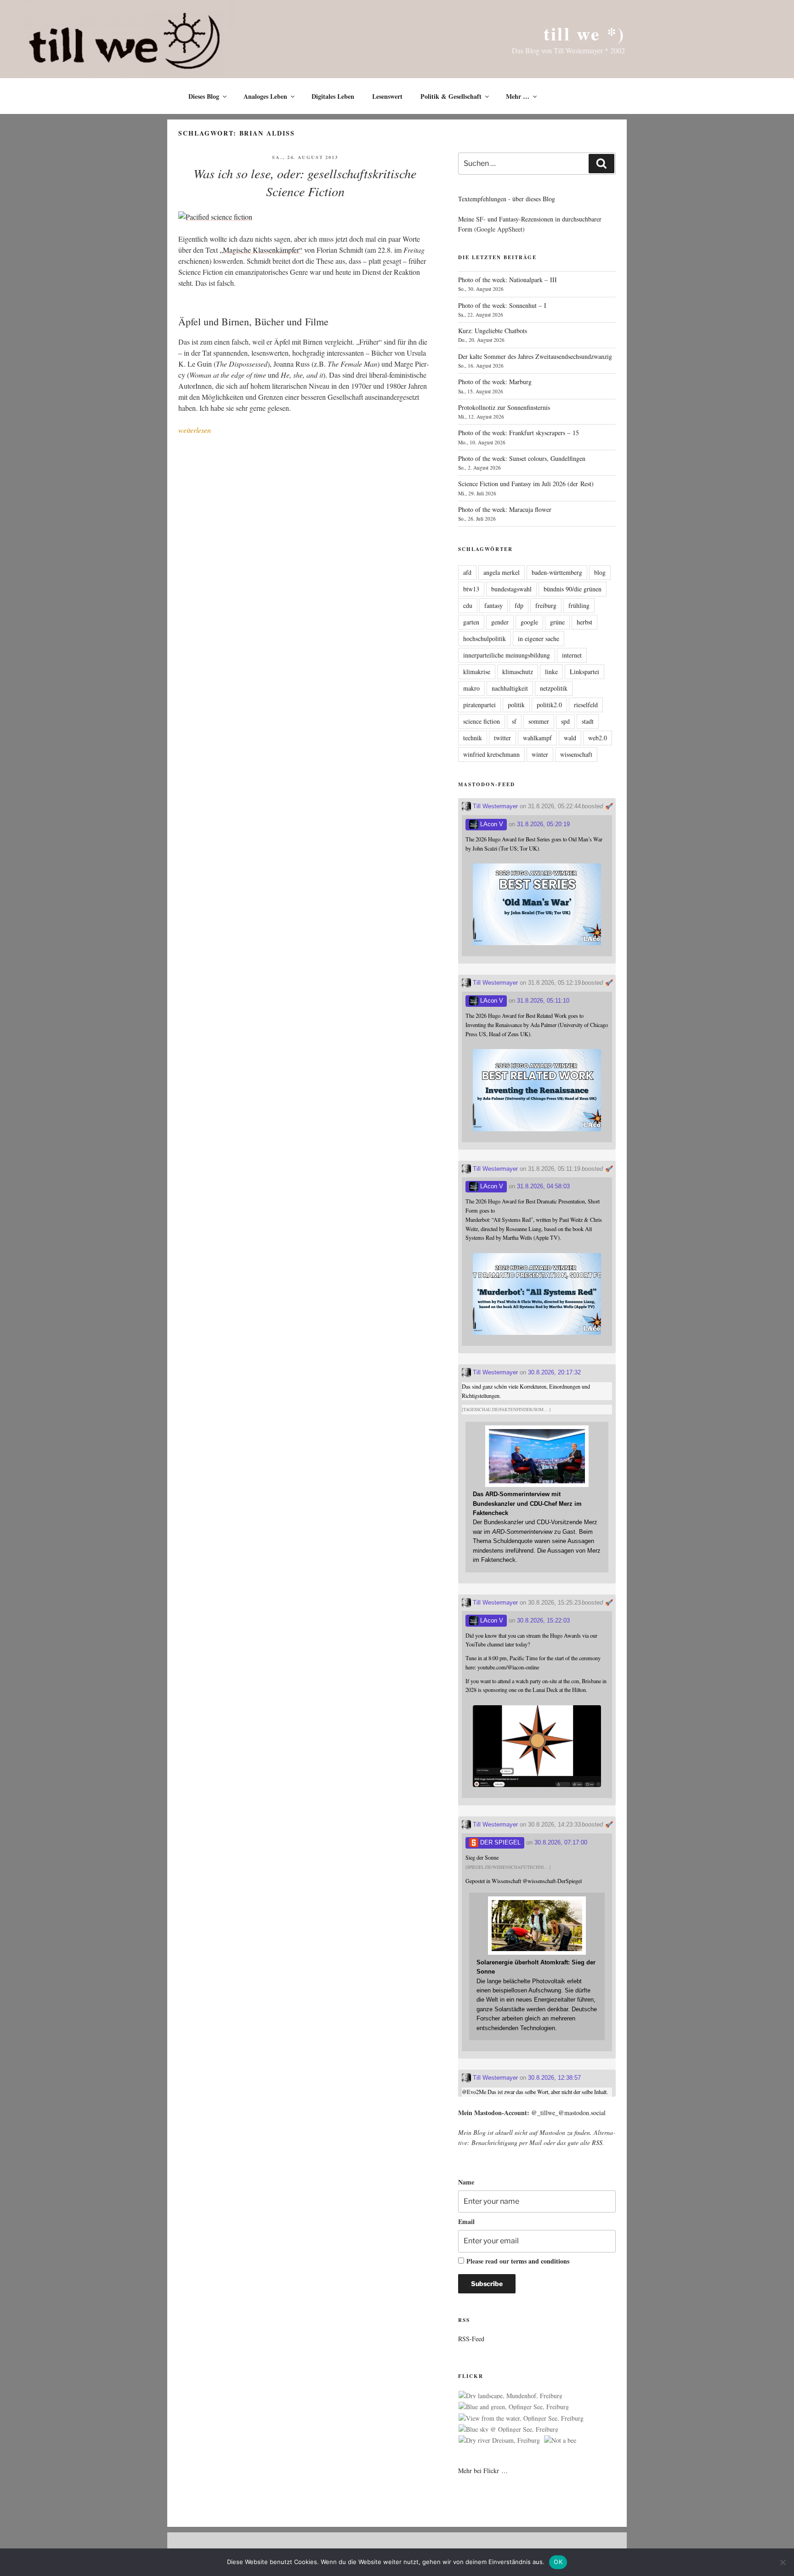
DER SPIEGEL (499, 1842)
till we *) (584, 33)
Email (466, 2221)
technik (473, 738)
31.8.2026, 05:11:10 (543, 1001)
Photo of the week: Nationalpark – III (508, 280)
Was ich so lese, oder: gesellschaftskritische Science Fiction (305, 182)
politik (516, 705)
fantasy (493, 605)
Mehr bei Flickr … (483, 2471)
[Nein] (783, 2562)
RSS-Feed (471, 2339)
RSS (597, 2142)
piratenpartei (479, 705)
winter (540, 754)
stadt (588, 721)
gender (500, 622)
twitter (502, 738)
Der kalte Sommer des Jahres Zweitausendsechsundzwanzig (535, 356)
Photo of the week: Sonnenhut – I (502, 305)
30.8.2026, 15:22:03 (543, 1620)
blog (600, 572)
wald (570, 738)
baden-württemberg (557, 572)
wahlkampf (537, 738)
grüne (557, 622)
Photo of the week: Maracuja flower (505, 509)
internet (572, 655)
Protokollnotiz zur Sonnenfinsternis (504, 407)
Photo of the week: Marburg (495, 382)
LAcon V (491, 824)
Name (466, 2182)
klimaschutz (518, 672)
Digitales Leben (333, 96)
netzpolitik (554, 688)
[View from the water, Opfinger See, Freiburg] (521, 2418)
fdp (519, 605)
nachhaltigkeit (510, 688)
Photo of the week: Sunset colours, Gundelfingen (522, 458)
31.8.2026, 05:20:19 (543, 824)
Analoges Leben (265, 96)
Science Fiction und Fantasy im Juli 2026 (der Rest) (526, 484)
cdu (468, 605)
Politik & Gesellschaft (451, 96)
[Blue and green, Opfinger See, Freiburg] (514, 2407)
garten (471, 622)
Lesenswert (387, 96)
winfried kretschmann (491, 754)
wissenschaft (576, 754)
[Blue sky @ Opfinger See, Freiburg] (508, 2429)
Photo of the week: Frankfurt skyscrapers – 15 (519, 433)
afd (467, 572)
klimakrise (477, 672)
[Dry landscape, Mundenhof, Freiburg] (510, 2396)
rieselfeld (586, 705)
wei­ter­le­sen (195, 430)
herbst (584, 622)
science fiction (482, 721)
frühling (579, 605)
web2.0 (598, 738)
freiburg (546, 605)
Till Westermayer (494, 806)
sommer (539, 721)
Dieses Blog (204, 96)
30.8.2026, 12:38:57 (554, 2078)
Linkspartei (584, 672)
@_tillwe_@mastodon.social (568, 2113)
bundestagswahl (511, 589)
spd (565, 721)
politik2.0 (549, 705)
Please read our (518, 2261)
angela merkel (502, 572)
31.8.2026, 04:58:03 (543, 1186)
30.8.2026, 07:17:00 (561, 1842)
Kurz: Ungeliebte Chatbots (493, 331)
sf (514, 721)
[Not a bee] (560, 2440)
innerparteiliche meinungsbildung (507, 655)
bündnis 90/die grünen (573, 589)
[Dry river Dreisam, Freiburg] (499, 2440)
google (529, 622)
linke (551, 672)
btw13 (471, 589)
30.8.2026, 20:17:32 (554, 1372)
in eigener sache (539, 638)
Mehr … (518, 96)
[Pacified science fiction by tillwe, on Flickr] (215, 217)
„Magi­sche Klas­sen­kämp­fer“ (261, 250)
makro (471, 688)
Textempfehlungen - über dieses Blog (507, 199)
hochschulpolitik (485, 638)
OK (558, 2562)
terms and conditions (540, 2261)
